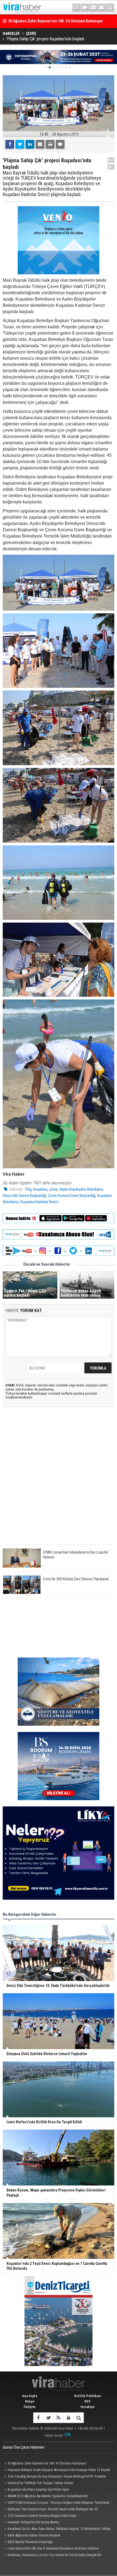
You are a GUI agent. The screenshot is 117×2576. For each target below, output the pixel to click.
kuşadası (40, 1189)
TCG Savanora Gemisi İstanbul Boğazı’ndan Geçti (42, 2516)
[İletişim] (102, 8)
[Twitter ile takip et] (48, 2418)
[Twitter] (20, 144)
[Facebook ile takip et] (38, 2418)
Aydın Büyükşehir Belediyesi (81, 1189)
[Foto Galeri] (93, 8)
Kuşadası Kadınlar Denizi (39, 1202)
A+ (111, 160)
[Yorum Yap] (60, 144)
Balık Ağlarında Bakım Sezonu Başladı (34, 2535)
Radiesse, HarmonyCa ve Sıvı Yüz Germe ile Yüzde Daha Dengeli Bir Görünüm (52, 2556)
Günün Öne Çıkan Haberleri (24, 2447)
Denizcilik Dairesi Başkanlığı (24, 1196)
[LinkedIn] (30, 144)
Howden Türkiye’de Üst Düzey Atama (33, 2522)
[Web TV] (85, 8)
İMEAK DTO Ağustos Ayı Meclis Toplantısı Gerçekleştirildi (48, 2496)
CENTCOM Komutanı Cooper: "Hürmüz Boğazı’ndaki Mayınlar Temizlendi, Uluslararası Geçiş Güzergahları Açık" (56, 2503)
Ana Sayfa (30, 2396)
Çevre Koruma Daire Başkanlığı (72, 1196)
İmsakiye (87, 2407)
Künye (30, 2401)
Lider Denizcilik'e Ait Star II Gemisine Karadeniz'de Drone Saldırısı (53, 2548)
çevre (53, 1189)
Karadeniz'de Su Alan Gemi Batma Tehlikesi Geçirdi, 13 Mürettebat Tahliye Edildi (57, 2529)
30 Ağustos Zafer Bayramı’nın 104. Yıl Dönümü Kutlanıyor (47, 2463)
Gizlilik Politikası (88, 2396)
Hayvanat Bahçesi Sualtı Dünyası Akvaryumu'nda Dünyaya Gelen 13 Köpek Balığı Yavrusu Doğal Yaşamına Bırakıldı (56, 2470)
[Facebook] (10, 144)
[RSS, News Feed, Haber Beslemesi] (58, 2418)
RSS (87, 2401)
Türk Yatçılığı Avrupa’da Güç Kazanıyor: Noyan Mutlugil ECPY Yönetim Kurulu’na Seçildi (54, 2477)
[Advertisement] (59, 1480)
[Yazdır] (50, 144)
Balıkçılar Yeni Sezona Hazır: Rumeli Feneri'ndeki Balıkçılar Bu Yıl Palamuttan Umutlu (50, 2510)
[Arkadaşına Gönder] (40, 144)
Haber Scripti (54, 2435)
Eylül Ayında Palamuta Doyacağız (30, 2542)
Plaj (28, 1189)
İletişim (30, 2407)
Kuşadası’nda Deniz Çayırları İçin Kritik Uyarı (38, 2489)
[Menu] (76, 8)
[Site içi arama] (110, 8)
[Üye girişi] (68, 2418)
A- (111, 167)
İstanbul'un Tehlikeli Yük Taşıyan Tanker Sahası (40, 2483)
